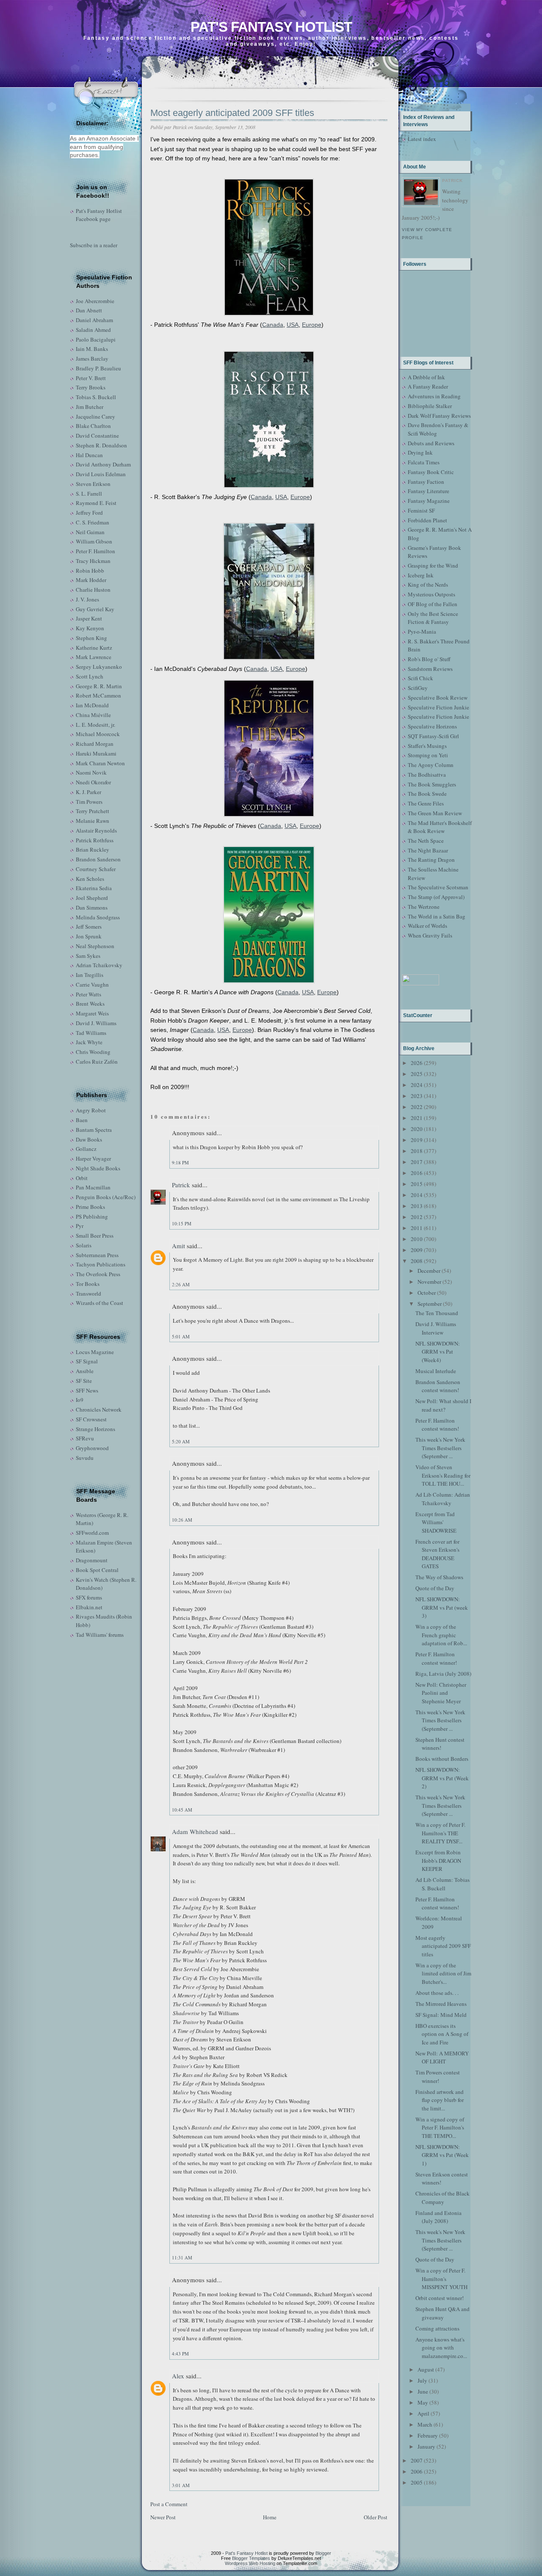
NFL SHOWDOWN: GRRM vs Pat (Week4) (438, 1352)
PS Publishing (92, 1216)
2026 (417, 1063)
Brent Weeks (90, 1004)
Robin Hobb (90, 571)
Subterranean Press (97, 1255)
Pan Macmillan (93, 1187)
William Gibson (94, 541)
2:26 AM (181, 1284)
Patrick (181, 1185)
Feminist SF (421, 510)
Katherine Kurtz (94, 648)
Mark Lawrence (94, 657)
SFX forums (89, 1597)
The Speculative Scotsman (438, 887)
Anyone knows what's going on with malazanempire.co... (441, 2348)
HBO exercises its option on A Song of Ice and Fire (442, 2034)
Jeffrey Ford (89, 513)
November (429, 1282)
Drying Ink (420, 452)
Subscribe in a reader (94, 245)
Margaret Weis (92, 1013)
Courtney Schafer (96, 869)
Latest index (422, 139)
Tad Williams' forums (100, 1635)
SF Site (84, 1381)
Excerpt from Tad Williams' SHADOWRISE (436, 1522)
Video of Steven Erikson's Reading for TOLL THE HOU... (443, 1475)
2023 (417, 1096)
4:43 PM (180, 2354)
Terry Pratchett (93, 811)
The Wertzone (424, 907)
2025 (417, 1074)
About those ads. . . (437, 1993)
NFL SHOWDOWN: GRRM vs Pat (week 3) (442, 1607)
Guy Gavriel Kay (95, 609)
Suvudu (85, 1458)
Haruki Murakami (96, 753)
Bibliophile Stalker (430, 406)
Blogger (323, 2553)
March (425, 2424)
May (423, 2402)
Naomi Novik (91, 772)
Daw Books (89, 1139)
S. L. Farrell (89, 494)
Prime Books (90, 1207)
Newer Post (163, 2517)
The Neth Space (426, 841)
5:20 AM (181, 1441)
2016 (417, 1173)
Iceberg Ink (421, 575)
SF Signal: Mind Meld (441, 2015)
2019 (417, 1140)
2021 (417, 1118)
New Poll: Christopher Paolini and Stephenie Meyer (441, 1693)
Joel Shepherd (92, 898)
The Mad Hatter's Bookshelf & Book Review (440, 827)
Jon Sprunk (89, 936)
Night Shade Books (98, 1168)
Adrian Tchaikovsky (99, 965)
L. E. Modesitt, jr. (95, 725)
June (423, 2391)
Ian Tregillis (90, 975)
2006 (417, 2471)
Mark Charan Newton (100, 763)
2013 (417, 1206)
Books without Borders (442, 1759)
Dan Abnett (89, 310)
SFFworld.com (92, 1533)
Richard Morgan (95, 744)
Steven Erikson (93, 484)
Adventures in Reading (434, 396)
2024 (417, 1085)
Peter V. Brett (91, 378)
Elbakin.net (89, 1607)
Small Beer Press (95, 1236)
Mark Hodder (91, 580)
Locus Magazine (95, 1352)
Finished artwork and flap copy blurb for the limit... (440, 2100)
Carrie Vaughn (92, 985)
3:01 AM (181, 2485)
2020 (417, 1129)
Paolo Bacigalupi (96, 339)
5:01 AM (181, 1336)
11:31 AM (182, 2257)
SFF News (87, 1390)
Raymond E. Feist (96, 503)
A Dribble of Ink (426, 377)
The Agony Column (431, 765)
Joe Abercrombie (95, 301)
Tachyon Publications (101, 1264)
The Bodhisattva (427, 775)
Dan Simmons (92, 907)
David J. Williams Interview (436, 1328)
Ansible (85, 1371)
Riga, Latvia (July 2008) (443, 1674)
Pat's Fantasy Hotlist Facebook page (99, 215)
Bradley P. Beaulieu (98, 368)
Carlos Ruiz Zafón (97, 1062)
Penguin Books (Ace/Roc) (106, 1197)
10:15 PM (182, 1223)
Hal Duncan (89, 455)
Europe (312, 325)
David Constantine (97, 436)
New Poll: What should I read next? (443, 1405)
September (430, 1304)
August (426, 2369)
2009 (417, 1250)
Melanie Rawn (93, 821)
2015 (417, 1184)
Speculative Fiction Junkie (438, 707)
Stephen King (91, 638)
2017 (417, 1162)
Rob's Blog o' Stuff (429, 659)
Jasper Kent (89, 618)
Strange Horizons (95, 1429)
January (426, 2446)
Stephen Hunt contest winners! (440, 1744)
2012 (417, 1217)
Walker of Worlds (427, 926)
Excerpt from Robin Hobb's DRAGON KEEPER (438, 1860)
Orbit (82, 1178)
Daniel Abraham (94, 320)
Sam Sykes (88, 956)
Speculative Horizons (432, 726)
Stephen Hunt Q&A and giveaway (442, 2313)
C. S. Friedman (93, 522)
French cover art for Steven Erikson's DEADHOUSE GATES (437, 1554)
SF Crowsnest (91, 1419)
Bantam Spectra (94, 1130)
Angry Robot (91, 1110)
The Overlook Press (98, 1274)
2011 (417, 1228)
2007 (417, 2460)
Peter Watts (88, 994)
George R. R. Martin (99, 686)
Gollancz (86, 1149)
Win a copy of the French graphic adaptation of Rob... (441, 1635)
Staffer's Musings (427, 746)
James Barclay (92, 359)
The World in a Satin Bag (437, 916)
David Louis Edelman (101, 474)
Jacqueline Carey (95, 416)
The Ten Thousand (437, 1313)
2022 (417, 1107)
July (422, 2380)
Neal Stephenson (95, 946)
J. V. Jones (87, 599)
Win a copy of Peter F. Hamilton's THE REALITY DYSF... (440, 1833)
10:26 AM (182, 1520)
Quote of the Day (435, 1588)
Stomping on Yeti (428, 755)
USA (293, 325)
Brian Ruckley (93, 849)
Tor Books (88, 1284)
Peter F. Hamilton (95, 551)
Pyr (80, 1226)
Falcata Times (424, 462)
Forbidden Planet (427, 520)
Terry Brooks (91, 387)
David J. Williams (96, 1023)
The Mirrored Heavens (441, 2004)
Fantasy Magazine (429, 501)
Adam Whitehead (195, 1831)
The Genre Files (426, 803)
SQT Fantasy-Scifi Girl (433, 736)
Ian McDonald (92, 705)
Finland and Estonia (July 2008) (438, 2217)
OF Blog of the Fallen (433, 604)
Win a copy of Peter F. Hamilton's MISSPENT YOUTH (441, 2279)
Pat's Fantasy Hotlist (271, 27)
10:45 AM (182, 1810)
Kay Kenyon (90, 628)
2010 (417, 1239)
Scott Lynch (90, 676)
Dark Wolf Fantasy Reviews (439, 416)
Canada (273, 325)
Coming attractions (437, 2328)
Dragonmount (92, 1560)
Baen (82, 1120)
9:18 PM (180, 1163)
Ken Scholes (90, 879)
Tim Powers (89, 802)
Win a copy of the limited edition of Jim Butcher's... (443, 1973)
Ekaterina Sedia (94, 888)
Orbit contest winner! (440, 2298)
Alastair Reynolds (96, 830)
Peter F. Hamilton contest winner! (436, 1658)
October (427, 1293)
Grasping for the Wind (433, 565)
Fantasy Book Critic (431, 472)
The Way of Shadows (439, 1577)
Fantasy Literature (429, 491)
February (428, 2435)
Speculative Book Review (438, 698)
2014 (417, 1195)
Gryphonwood (92, 1448)
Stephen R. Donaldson (101, 445)
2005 (417, 2482)
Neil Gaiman (90, 532)
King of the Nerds (428, 585)
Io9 (80, 1400)
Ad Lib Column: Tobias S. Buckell (442, 1884)
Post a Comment (169, 2504)
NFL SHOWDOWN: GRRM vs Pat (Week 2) (442, 1778)
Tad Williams (91, 1033)
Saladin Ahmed (93, 330)
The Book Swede (427, 794)
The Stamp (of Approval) (436, 897)
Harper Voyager (93, 1158)
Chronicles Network (99, 1409)
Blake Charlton (93, 426)
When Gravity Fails (430, 935)
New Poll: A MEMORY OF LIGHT (442, 2057)
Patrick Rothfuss (95, 840)
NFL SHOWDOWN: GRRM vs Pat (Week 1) (442, 2155)
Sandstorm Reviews (430, 669)
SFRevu (85, 1438)
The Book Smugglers (432, 784)
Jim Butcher (90, 407)
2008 (417, 1261)
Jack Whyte (89, 1042)
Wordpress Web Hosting (250, 2563)
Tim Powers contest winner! (438, 2077)
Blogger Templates (251, 2558)
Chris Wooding (93, 1052)
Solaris (84, 1245)
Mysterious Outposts (431, 594)
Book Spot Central (97, 1570)
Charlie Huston (93, 590)
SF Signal (87, 1361)
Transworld (88, 1294)
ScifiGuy (418, 688)
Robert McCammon (98, 695)
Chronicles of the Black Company (442, 2198)
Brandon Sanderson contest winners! (438, 1386)
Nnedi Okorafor (93, 782)
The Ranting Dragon (431, 860)
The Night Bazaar (428, 850)
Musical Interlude (436, 1371)
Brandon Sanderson (98, 859)
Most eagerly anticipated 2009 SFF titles (232, 113)
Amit (178, 1246)
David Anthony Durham (103, 464)
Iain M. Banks (92, 349)
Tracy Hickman (93, 561)
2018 (417, 1151)
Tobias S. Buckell (96, 397)
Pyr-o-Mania (422, 632)
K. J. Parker (88, 792)
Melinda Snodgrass (98, 917)
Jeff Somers (89, 927)
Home (270, 2517)
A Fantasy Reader (428, 386)
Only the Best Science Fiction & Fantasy (433, 618)
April (423, 2413)
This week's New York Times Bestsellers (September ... (440, 1448)
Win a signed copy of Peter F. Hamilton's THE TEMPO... (440, 2128)
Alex (178, 2376)
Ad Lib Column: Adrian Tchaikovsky (443, 1499)
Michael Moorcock (98, 734)
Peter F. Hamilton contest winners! (437, 1425)
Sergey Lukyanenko (99, 667)
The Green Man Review (435, 813)
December (429, 1271)
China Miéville (93, 715)
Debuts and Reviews (431, 443)
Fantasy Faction (426, 482)
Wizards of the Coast (100, 1303)
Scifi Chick (420, 678)
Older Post (376, 2517)
